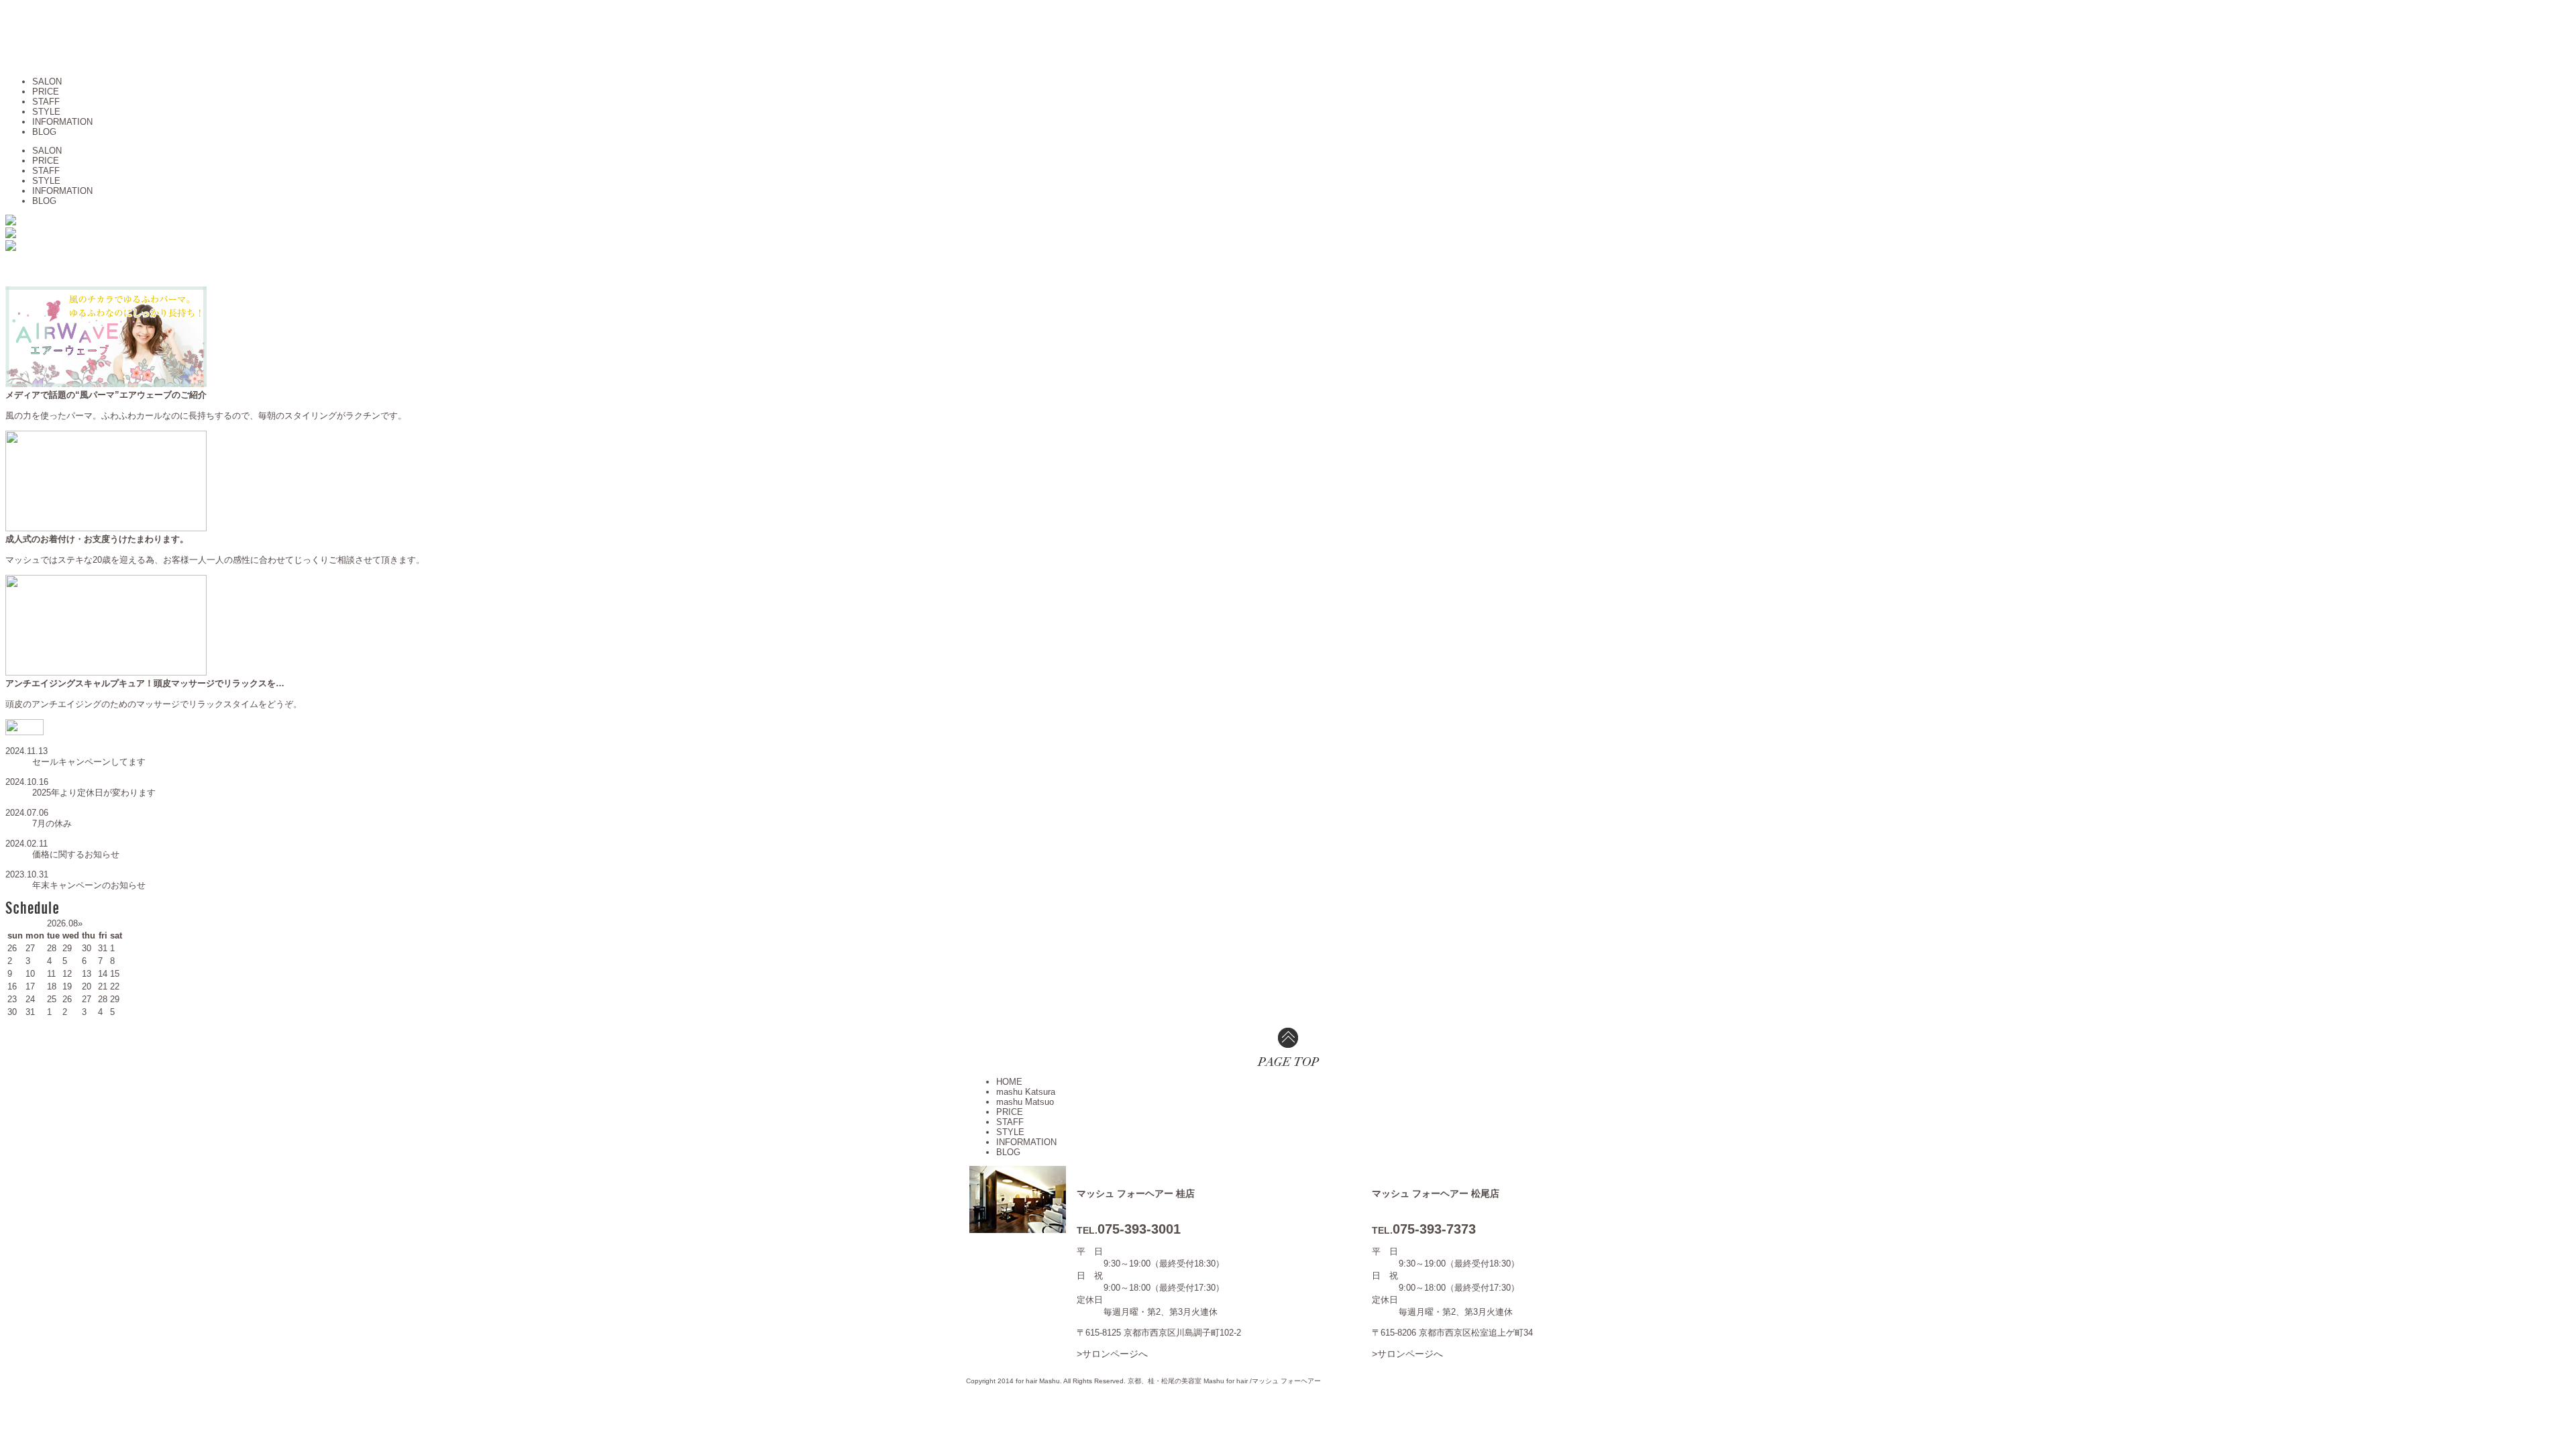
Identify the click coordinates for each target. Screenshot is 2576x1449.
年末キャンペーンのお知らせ (89, 885)
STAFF (46, 102)
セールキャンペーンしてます (89, 762)
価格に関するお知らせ (76, 854)
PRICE (46, 92)
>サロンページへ (1112, 1354)
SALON (47, 82)
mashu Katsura (1026, 1092)
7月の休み (52, 823)
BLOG (44, 132)
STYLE (46, 112)
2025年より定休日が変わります (94, 793)
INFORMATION (62, 122)
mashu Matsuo (1025, 1102)
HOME (1009, 1082)
